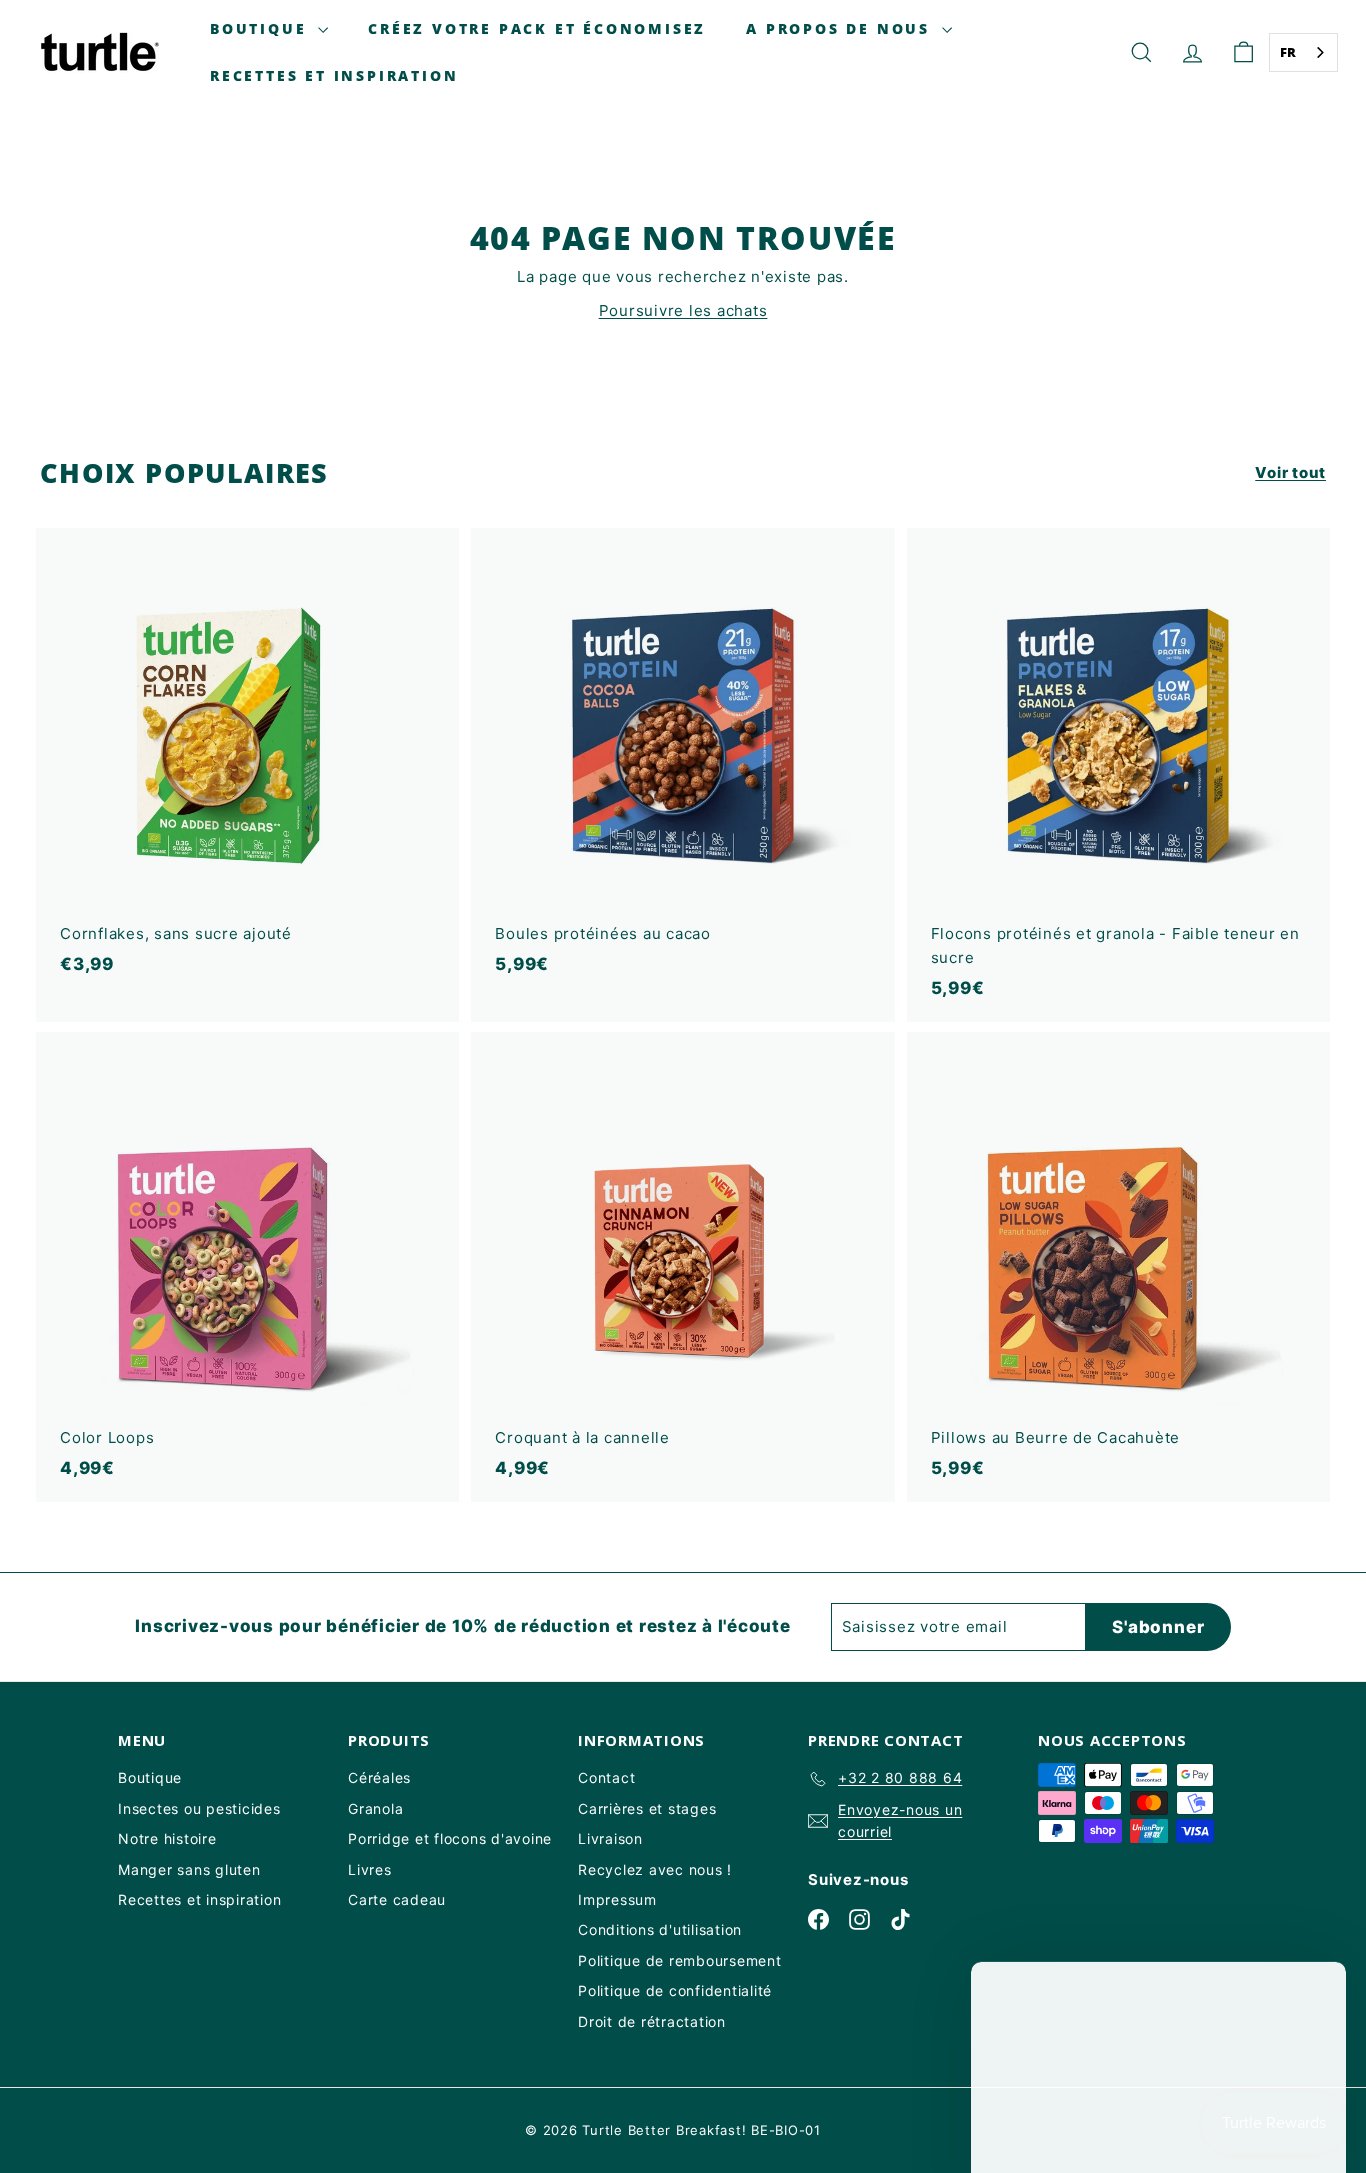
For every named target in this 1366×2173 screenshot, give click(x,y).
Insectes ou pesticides (199, 1808)
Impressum (617, 1899)
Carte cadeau (397, 1899)
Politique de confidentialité (675, 1990)
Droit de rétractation (652, 2021)
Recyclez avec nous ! (655, 1869)
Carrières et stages (647, 1808)
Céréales (379, 1777)
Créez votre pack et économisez (537, 28)
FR (1289, 52)
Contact (606, 1777)
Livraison (610, 1838)
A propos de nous (841, 28)
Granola (375, 1808)
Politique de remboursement (680, 1960)
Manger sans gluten (189, 1869)
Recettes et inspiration (334, 75)
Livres (370, 1869)
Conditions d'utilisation (660, 1929)
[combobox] (1304, 52)
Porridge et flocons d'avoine (450, 1838)
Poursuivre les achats (683, 310)
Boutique (261, 28)
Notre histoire (167, 1838)
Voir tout (1290, 472)
